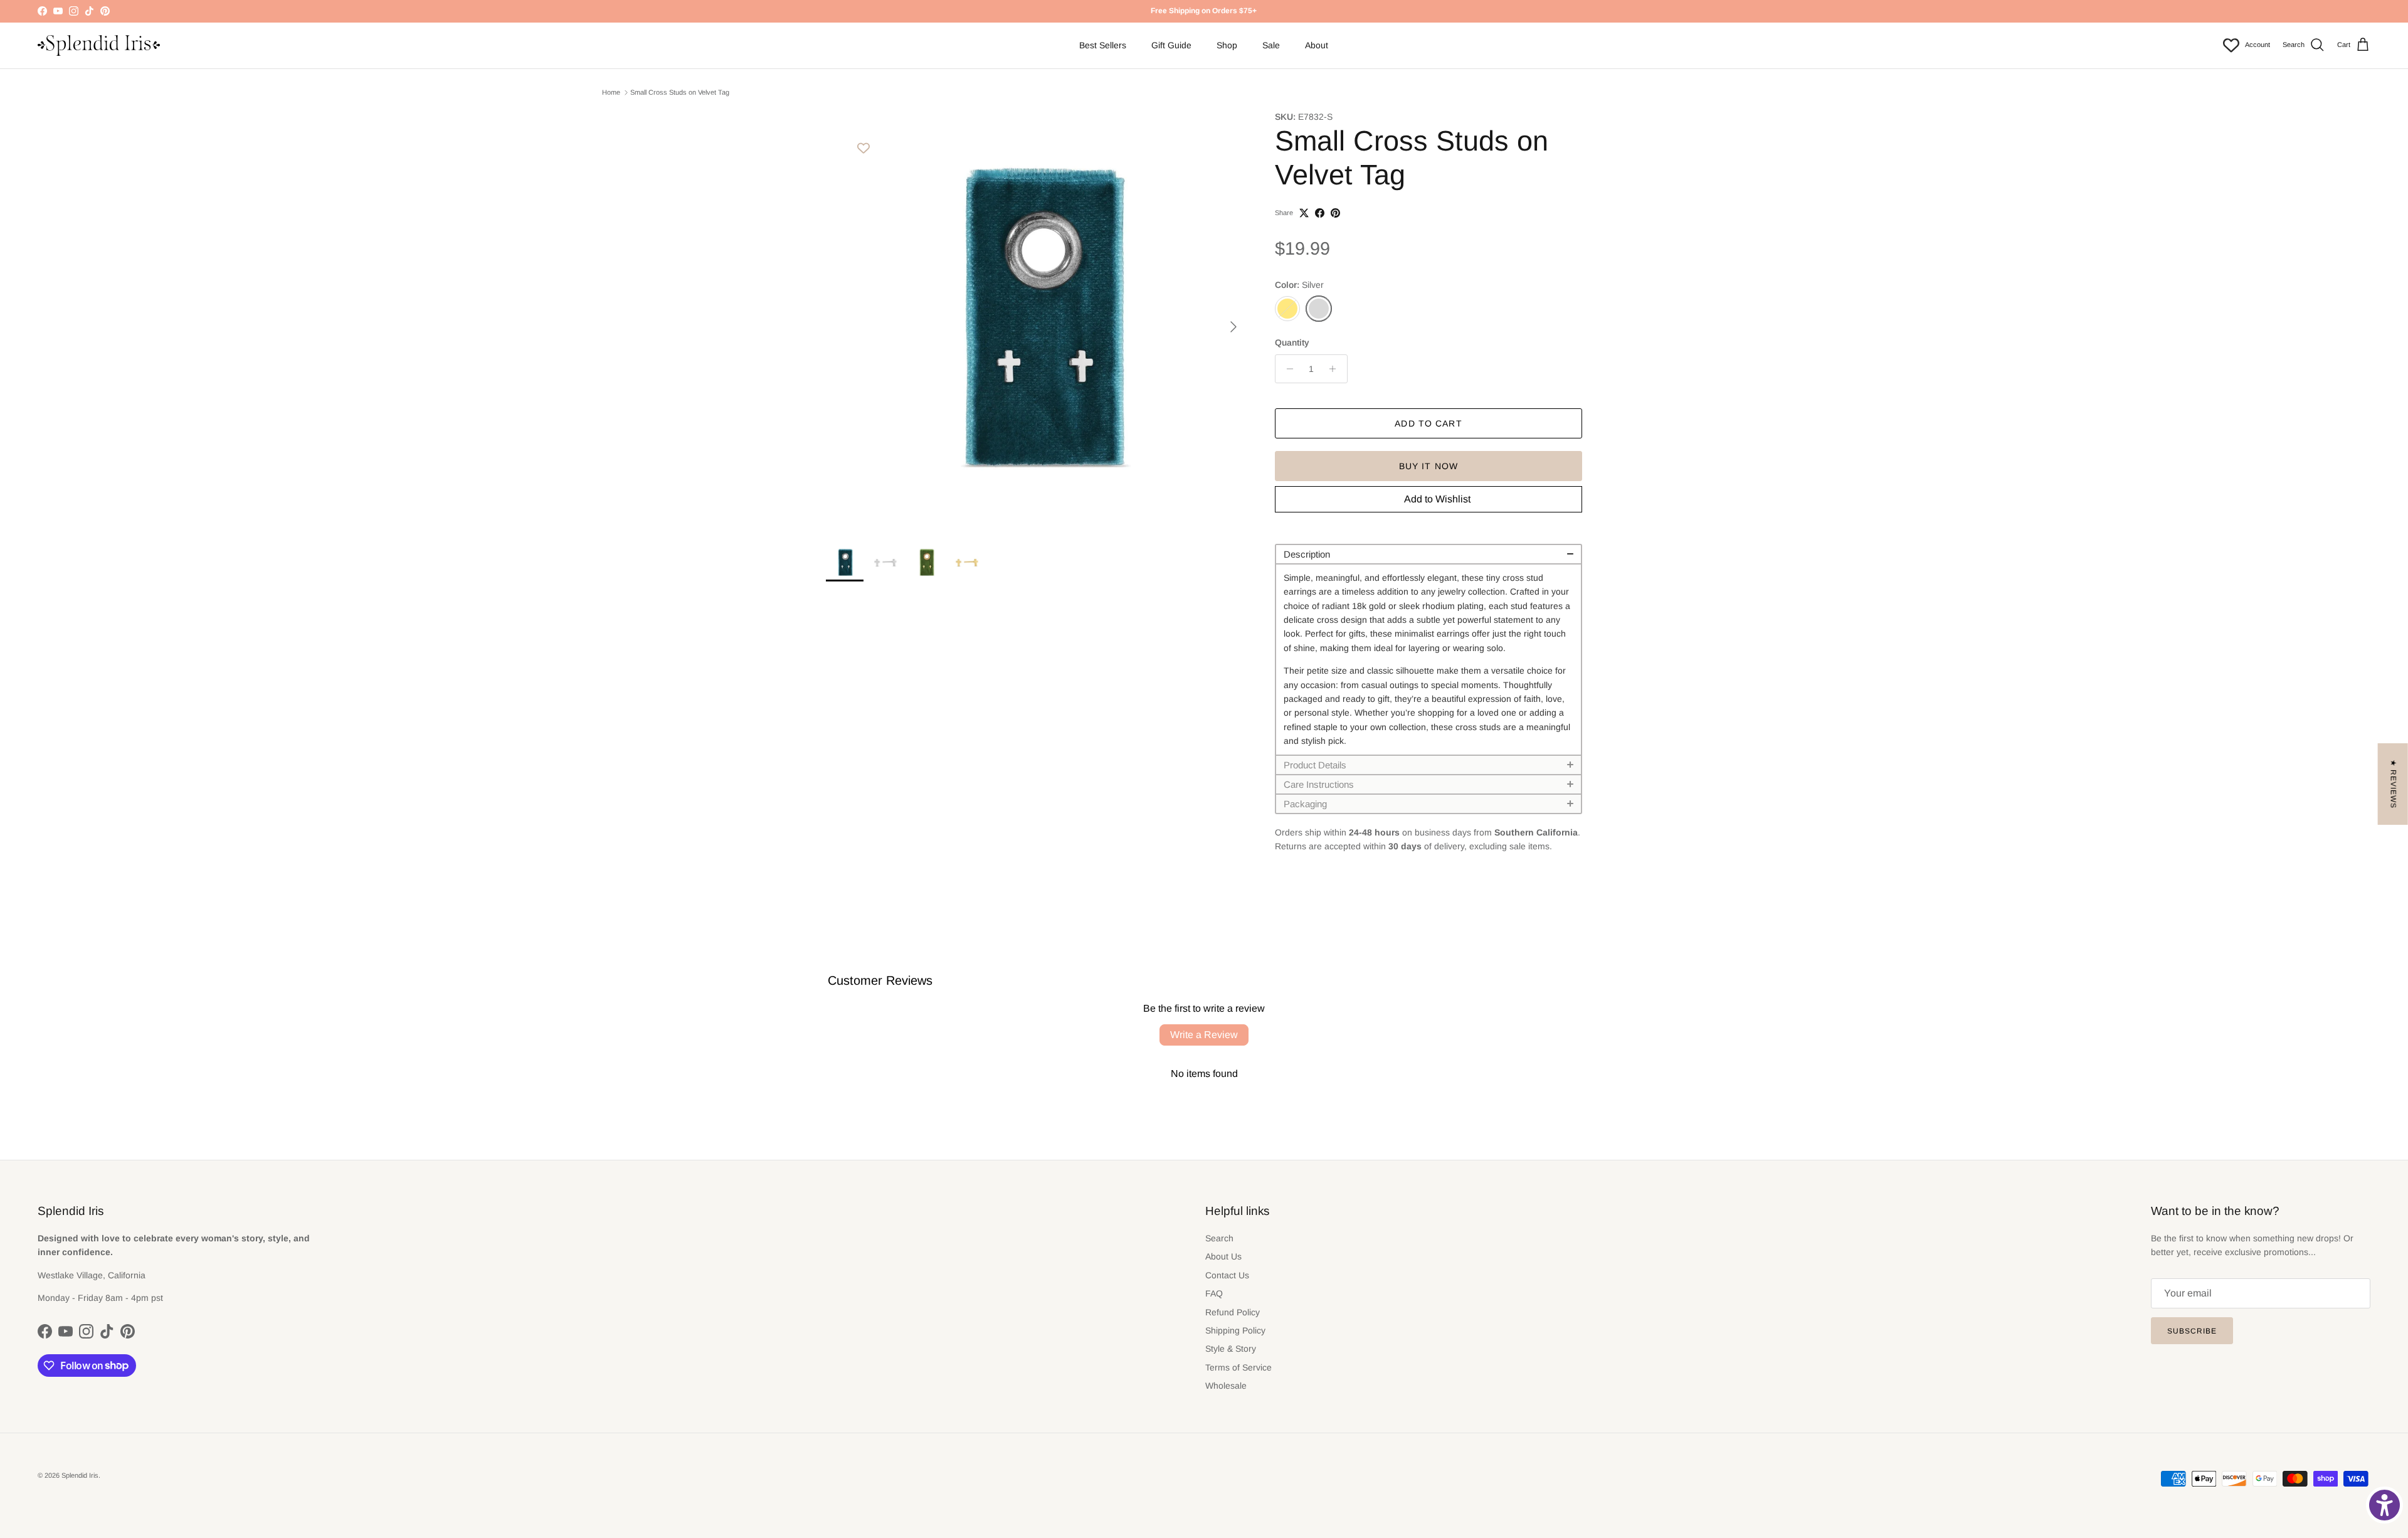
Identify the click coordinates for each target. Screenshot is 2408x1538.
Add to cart (1428, 423)
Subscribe (2192, 1331)
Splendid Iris (80, 1475)
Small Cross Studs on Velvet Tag (680, 92)
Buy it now (1428, 466)
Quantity (1292, 342)
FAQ (1214, 1293)
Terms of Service (1238, 1367)
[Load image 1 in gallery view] (1037, 321)
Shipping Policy (1235, 1330)
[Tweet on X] (1304, 213)
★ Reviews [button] (2394, 784)
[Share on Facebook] (1320, 213)
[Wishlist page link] (2231, 45)
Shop (1227, 45)
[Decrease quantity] (1286, 369)
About (1317, 45)
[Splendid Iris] (99, 45)
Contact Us (1227, 1275)
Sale (1271, 45)
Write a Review (1204, 1035)
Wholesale (1226, 1386)
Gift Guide (1171, 45)
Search (1219, 1238)
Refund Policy (1233, 1312)
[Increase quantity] (1336, 369)
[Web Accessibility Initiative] (2384, 1505)
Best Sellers (1103, 45)
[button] (1428, 554)
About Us (1223, 1256)
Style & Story (1231, 1349)
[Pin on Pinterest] (1335, 213)
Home (611, 92)
